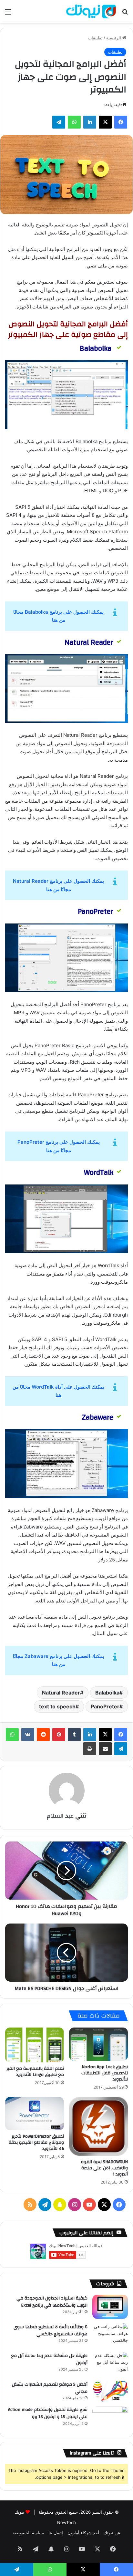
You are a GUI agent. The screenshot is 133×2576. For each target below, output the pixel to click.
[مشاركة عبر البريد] (105, 1749)
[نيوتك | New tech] (91, 11)
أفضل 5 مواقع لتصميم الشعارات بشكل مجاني (50, 2388)
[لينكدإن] (90, 122)
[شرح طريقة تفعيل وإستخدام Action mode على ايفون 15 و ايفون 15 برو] (110, 2418)
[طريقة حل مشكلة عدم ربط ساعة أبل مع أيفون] (110, 2364)
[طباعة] (90, 1749)
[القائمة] (8, 14)
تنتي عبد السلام (66, 1816)
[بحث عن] (125, 14)
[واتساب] (74, 122)
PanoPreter (105, 1706)
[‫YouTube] (89, 2205)
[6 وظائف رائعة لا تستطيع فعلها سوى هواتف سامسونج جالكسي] (110, 2336)
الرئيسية (114, 38)
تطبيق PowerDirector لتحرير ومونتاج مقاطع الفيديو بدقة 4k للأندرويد (36, 2143)
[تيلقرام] (59, 122)
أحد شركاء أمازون (83, 2533)
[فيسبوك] (121, 122)
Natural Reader (61, 1693)
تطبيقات (95, 38)
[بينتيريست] (59, 1735)
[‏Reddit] (43, 1735)
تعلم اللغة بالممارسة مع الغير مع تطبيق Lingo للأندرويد (35, 2072)
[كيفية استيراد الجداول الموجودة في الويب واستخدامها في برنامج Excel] (110, 2307)
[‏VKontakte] (28, 1735)
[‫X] (105, 122)
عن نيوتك (112, 2533)
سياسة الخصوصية (28, 2533)
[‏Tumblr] (74, 1735)
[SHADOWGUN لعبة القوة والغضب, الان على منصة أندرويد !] (98, 2126)
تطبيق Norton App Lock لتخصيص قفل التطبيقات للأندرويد (105, 2073)
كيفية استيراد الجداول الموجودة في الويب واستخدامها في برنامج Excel (52, 2302)
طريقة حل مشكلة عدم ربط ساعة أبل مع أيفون (49, 2359)
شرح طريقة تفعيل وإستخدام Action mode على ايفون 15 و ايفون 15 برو (48, 2413)
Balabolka (107, 1693)
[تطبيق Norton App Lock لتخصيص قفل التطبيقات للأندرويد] (98, 2044)
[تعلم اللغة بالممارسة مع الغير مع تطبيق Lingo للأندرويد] (35, 2045)
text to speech (57, 1706)
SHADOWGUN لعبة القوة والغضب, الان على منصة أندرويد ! (104, 2168)
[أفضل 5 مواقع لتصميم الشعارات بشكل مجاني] (110, 2391)
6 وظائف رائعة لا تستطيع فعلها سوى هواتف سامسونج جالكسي (51, 2331)
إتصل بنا (56, 2533)
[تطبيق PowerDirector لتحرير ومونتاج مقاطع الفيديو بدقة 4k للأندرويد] (35, 2114)
